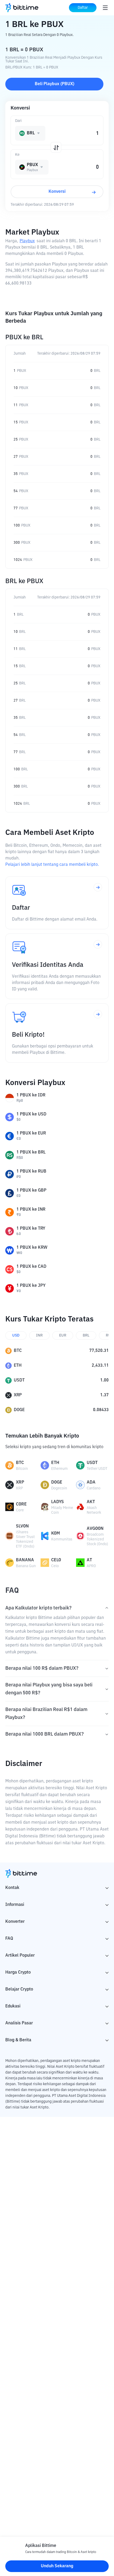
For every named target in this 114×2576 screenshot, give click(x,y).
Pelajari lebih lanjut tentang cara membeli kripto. (52, 865)
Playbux (27, 241)
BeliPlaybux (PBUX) (54, 84)
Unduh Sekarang (57, 2566)
